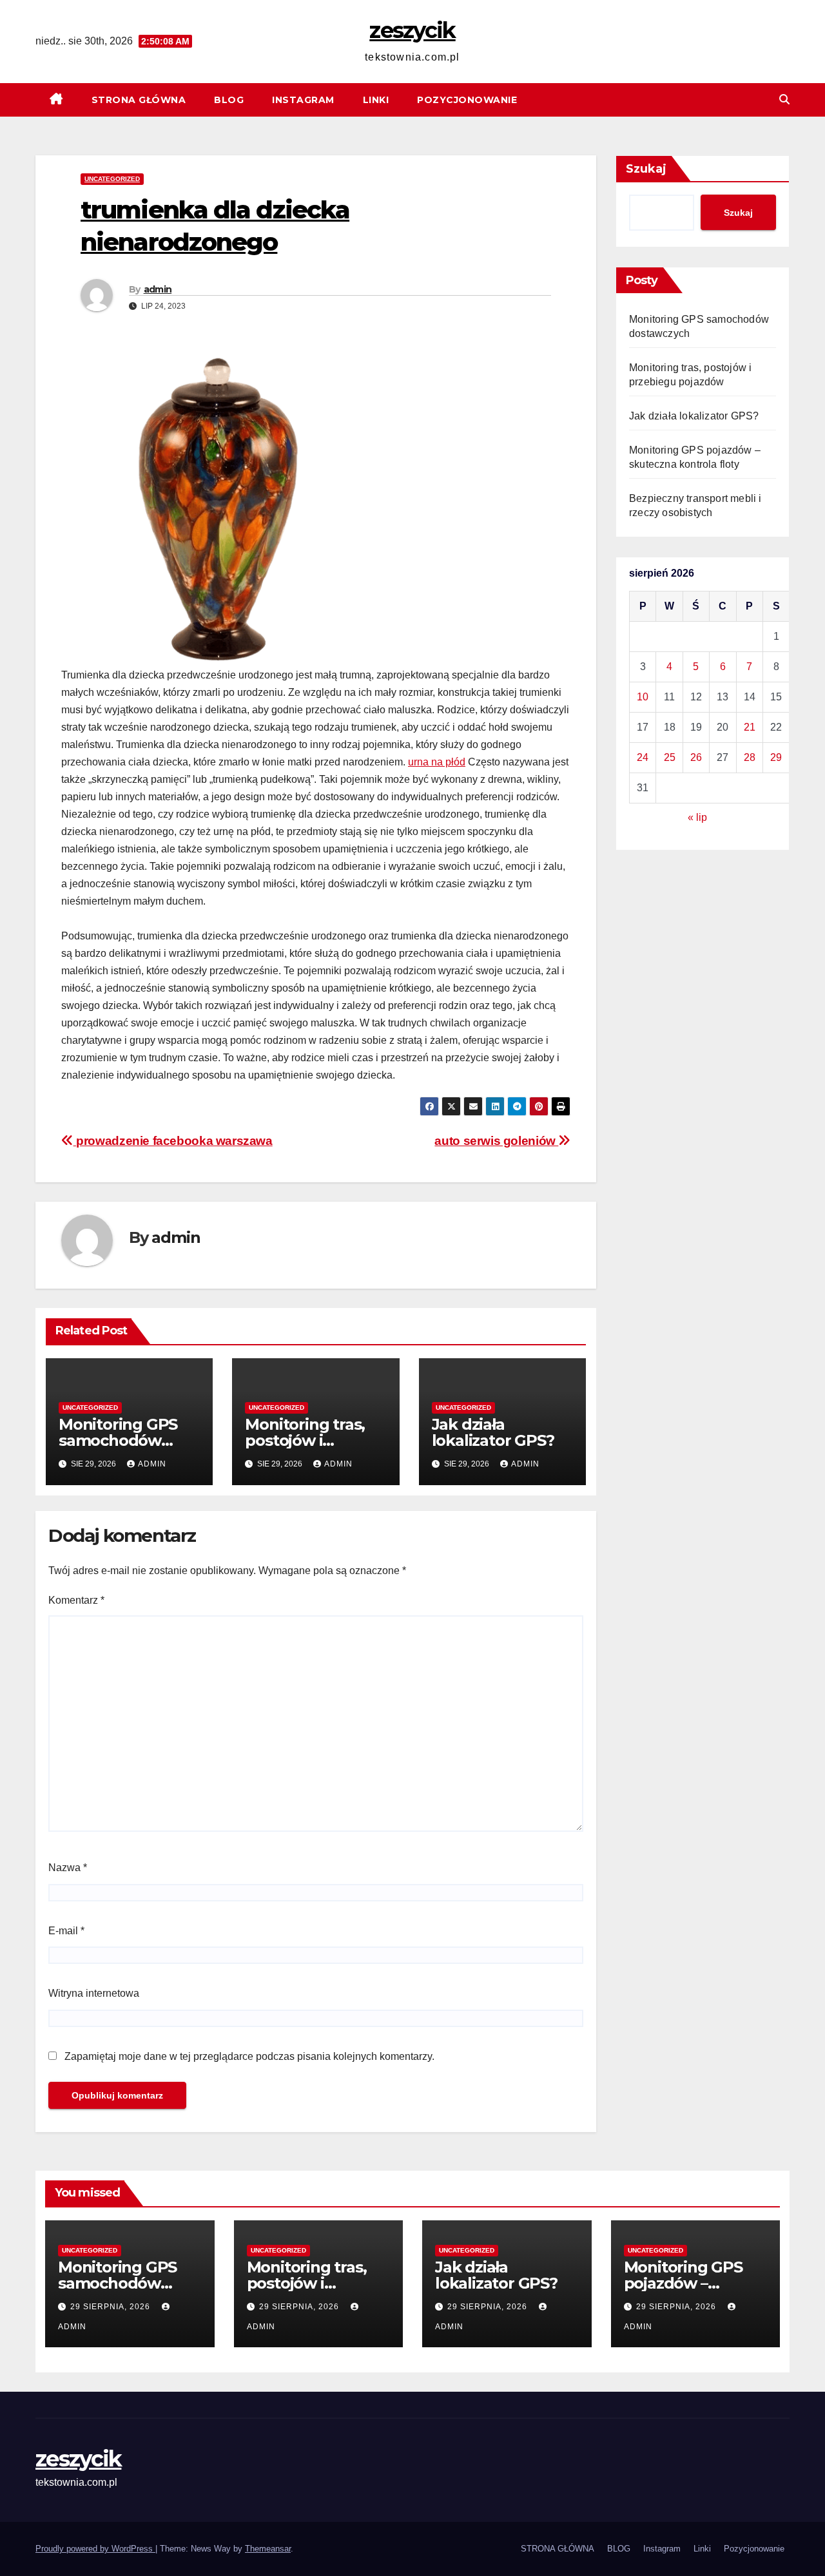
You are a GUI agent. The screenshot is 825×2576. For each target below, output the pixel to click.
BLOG (229, 100)
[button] (784, 100)
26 (696, 757)
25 (670, 757)
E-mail (66, 1931)
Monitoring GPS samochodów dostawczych (118, 1440)
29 (776, 757)
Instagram (303, 100)
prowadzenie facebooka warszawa (173, 1141)
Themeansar (268, 2549)
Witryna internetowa (94, 1993)
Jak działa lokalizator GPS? (493, 1432)
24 (643, 757)
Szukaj (646, 169)
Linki (376, 100)
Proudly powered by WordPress (95, 2549)
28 (750, 757)
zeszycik (412, 30)
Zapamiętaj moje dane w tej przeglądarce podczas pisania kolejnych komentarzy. (249, 2056)
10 (643, 697)
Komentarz (76, 1600)
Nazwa (68, 1868)
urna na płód (437, 762)
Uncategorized (112, 179)
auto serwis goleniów (496, 1141)
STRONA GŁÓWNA (139, 100)
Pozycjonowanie (467, 100)
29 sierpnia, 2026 (112, 2307)
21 (750, 727)
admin (158, 289)
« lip (697, 817)
